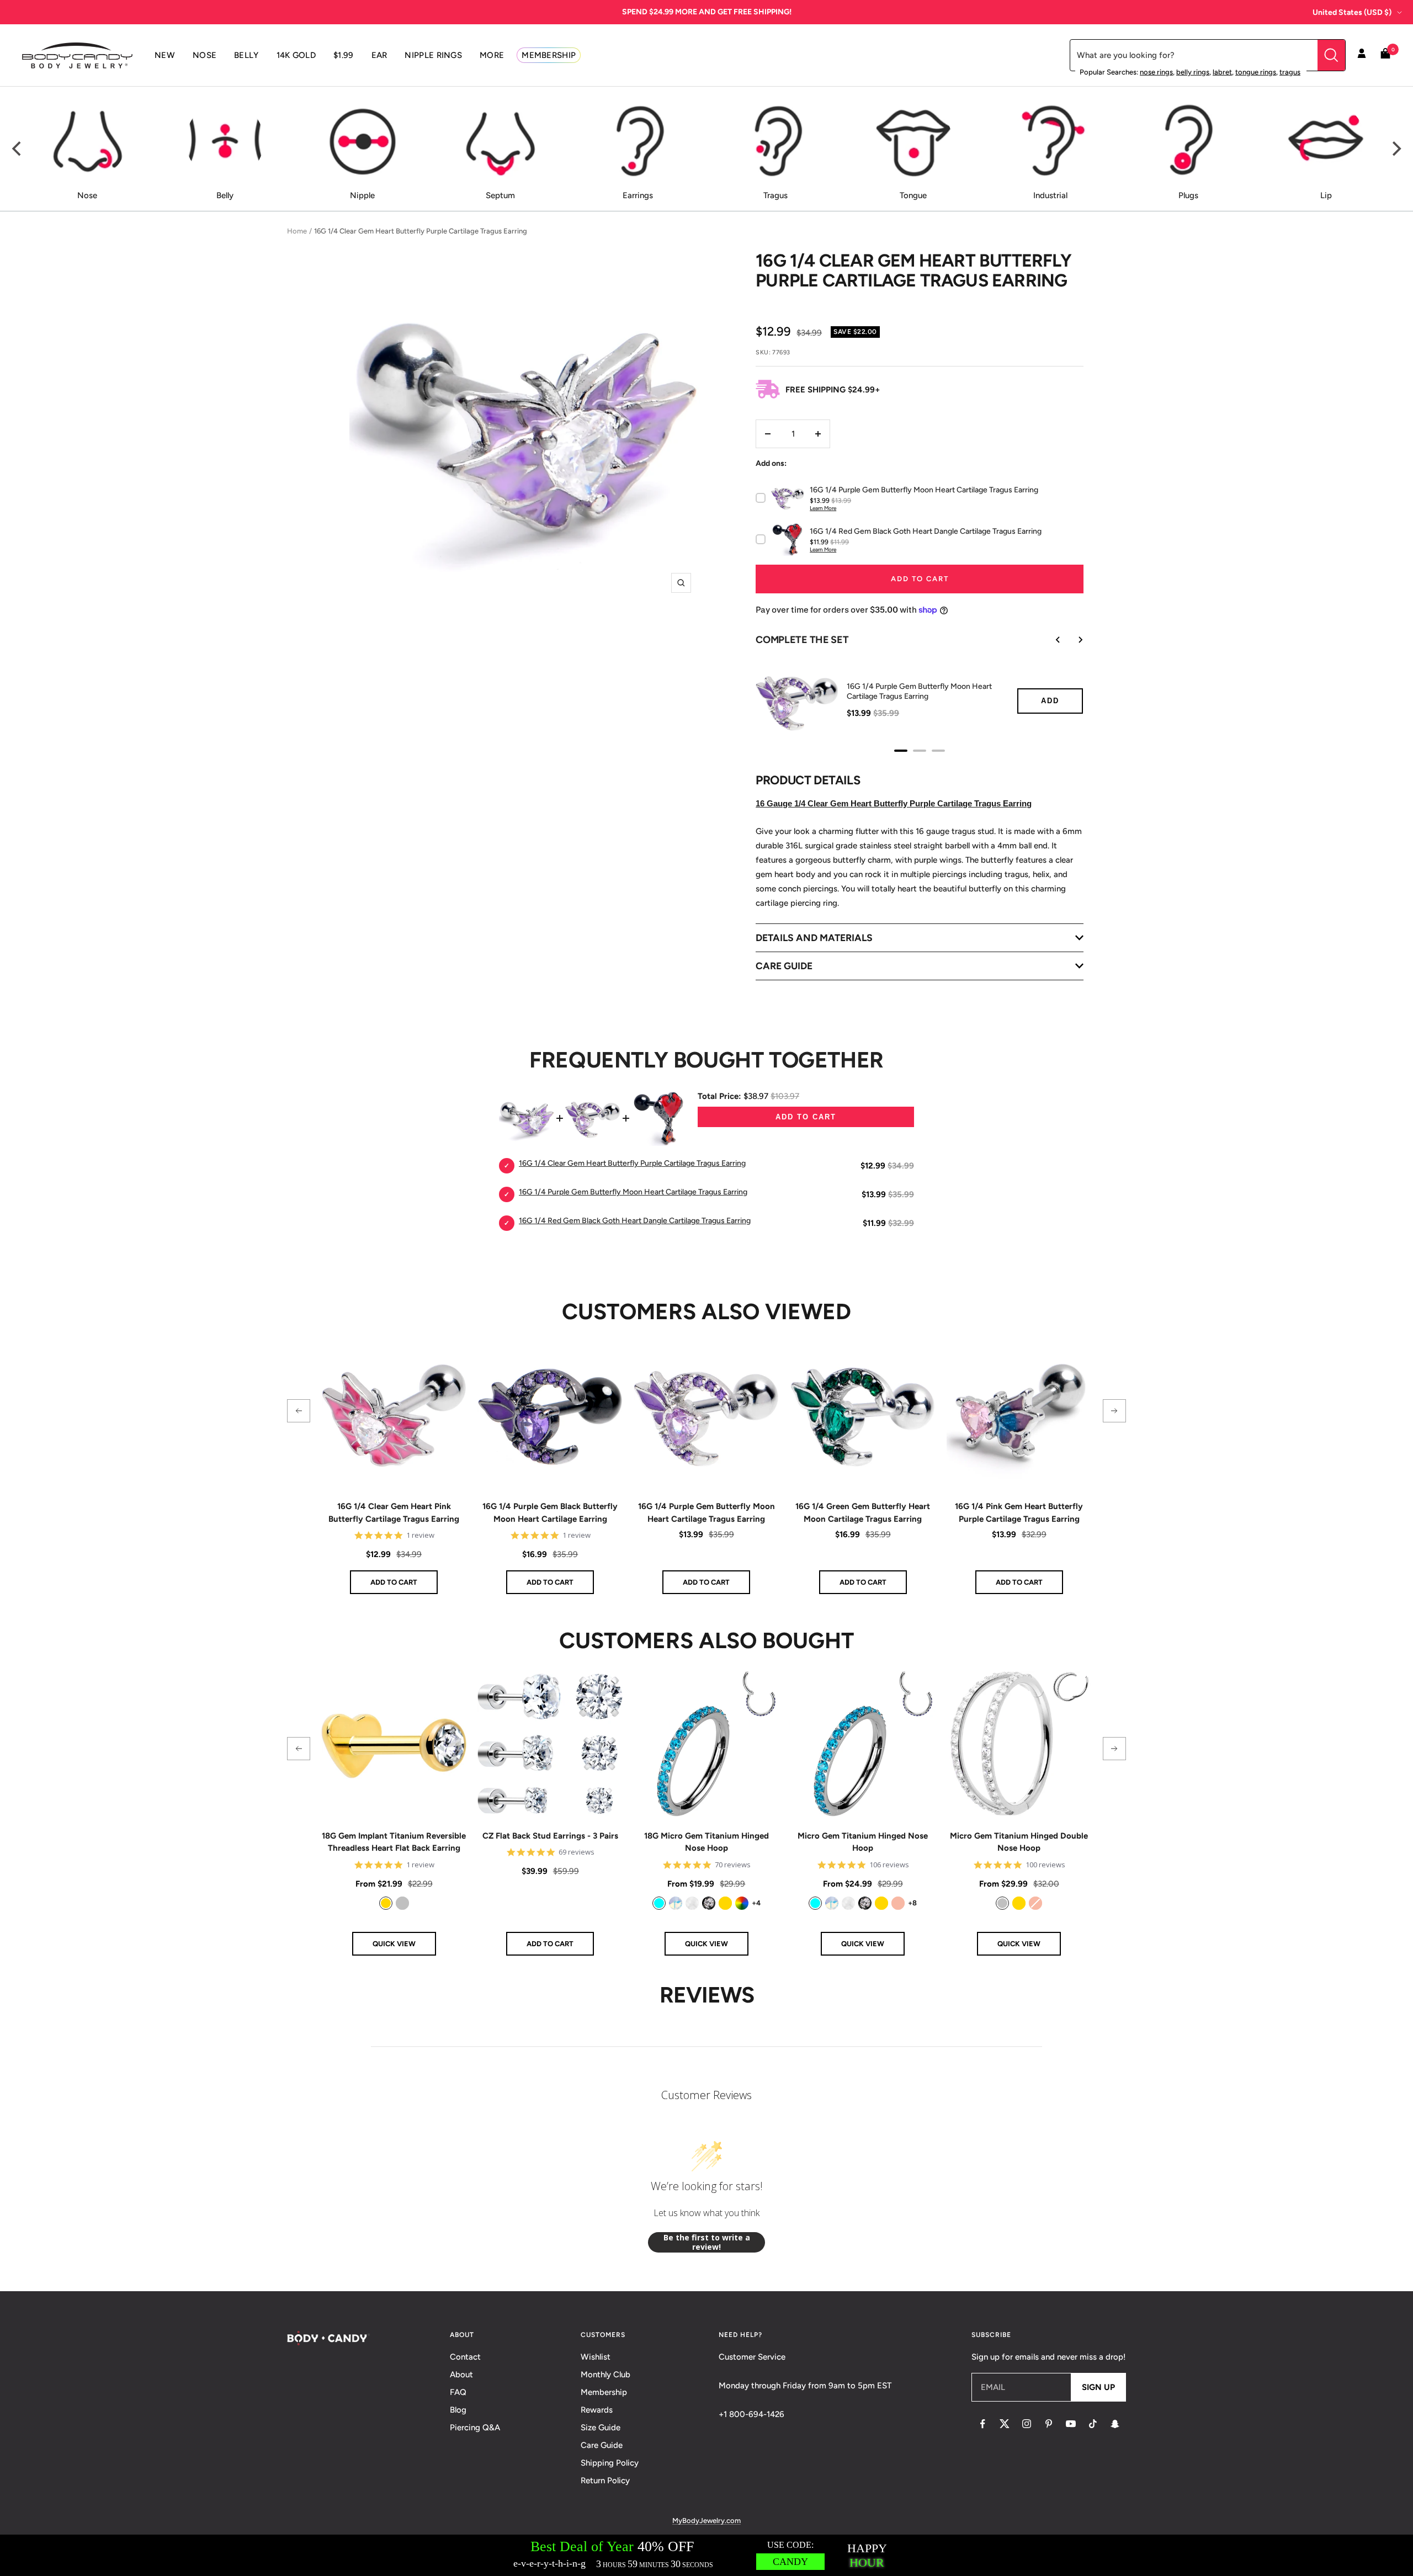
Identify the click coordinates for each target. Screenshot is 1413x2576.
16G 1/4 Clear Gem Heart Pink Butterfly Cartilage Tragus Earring (394, 1513)
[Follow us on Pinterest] (1049, 2424)
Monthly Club (605, 2375)
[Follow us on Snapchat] (1115, 2424)
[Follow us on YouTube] (1071, 2424)
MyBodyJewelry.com (706, 2521)
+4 (756, 1903)
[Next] (1395, 149)
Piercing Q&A (475, 2428)
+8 (912, 1903)
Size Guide (601, 2428)
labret (1222, 72)
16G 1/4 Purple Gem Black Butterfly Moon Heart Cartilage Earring (550, 1513)
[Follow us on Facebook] (982, 2424)
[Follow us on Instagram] (1027, 2424)
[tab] (901, 751)
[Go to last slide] (1050, 640)
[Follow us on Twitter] (1005, 2424)
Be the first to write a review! (707, 2242)
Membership (604, 2392)
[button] (299, 1411)
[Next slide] (1072, 640)
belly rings (1193, 72)
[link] (386, 1903)
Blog (458, 2410)
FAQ (458, 2392)
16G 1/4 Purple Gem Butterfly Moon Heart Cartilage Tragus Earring (919, 691)
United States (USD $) (1352, 12)
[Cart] (1385, 55)
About (461, 2375)
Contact (465, 2357)
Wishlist (596, 2357)
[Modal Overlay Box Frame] (706, 2555)
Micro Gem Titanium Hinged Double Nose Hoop (1019, 1842)
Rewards (597, 2410)
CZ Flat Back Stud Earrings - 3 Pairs (550, 1836)
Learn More (823, 508)
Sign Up (1098, 2387)
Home (297, 231)
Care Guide (602, 2445)
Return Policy (605, 2481)
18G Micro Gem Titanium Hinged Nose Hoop (706, 1842)
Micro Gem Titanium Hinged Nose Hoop (863, 1842)
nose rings (1156, 72)
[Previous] (18, 149)
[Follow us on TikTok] (1093, 2424)
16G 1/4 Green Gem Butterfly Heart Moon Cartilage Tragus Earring (863, 1513)
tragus (1290, 72)
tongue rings (1256, 72)
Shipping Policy (610, 2463)
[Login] (1362, 55)
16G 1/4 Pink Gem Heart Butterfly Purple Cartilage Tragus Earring (1019, 1513)
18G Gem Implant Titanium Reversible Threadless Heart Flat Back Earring (394, 1842)
